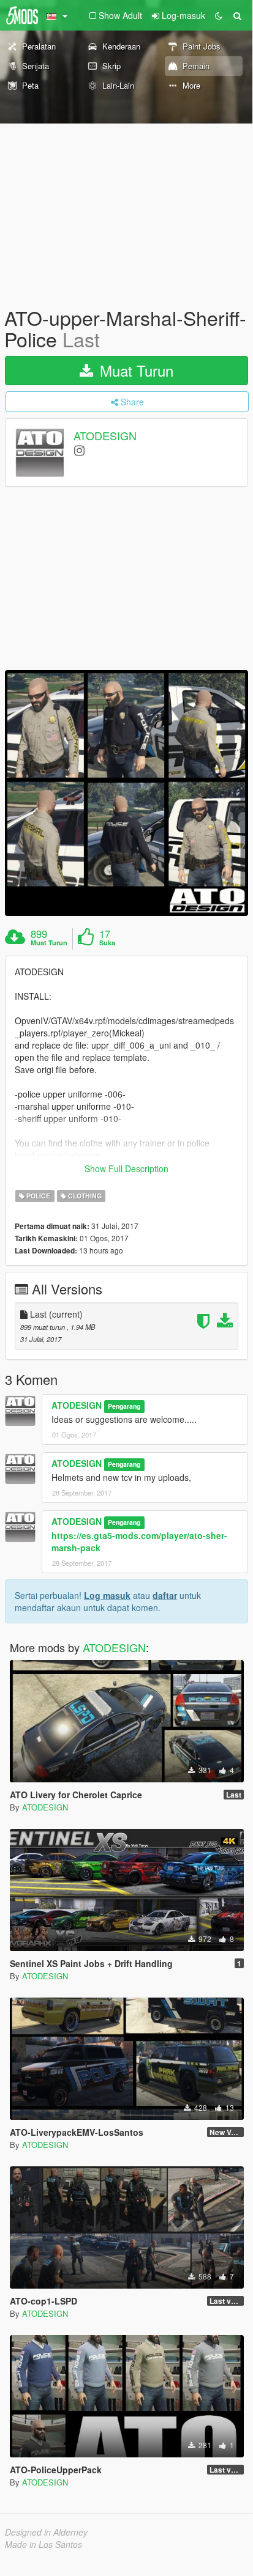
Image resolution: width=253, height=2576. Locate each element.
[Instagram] (79, 450)
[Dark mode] (219, 15)
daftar (165, 1595)
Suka (107, 943)
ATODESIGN (105, 436)
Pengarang (124, 1406)
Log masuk (107, 1595)
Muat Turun (134, 370)
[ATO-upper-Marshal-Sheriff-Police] (126, 793)
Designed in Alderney (46, 2532)
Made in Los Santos (43, 2544)
